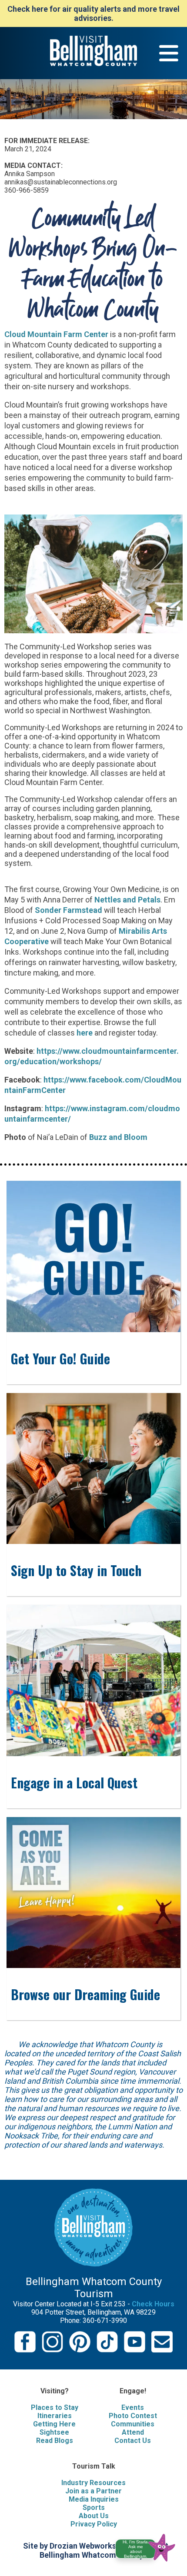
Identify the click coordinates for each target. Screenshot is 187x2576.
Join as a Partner (93, 2491)
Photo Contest (133, 2416)
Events (133, 2407)
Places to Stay (55, 2407)
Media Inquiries (94, 2499)
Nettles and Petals (127, 900)
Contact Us (133, 2441)
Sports (94, 2508)
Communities (133, 2424)
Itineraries (55, 2416)
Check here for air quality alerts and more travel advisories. (93, 13)
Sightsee (54, 2432)
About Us (94, 2516)
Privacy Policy (94, 2524)
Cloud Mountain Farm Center (56, 334)
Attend (133, 2432)
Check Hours (153, 2304)
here (85, 1033)
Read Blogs (55, 2441)
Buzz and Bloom (118, 1137)
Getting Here (54, 2424)
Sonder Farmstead (68, 910)
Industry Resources (93, 2483)
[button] (149, 2546)
